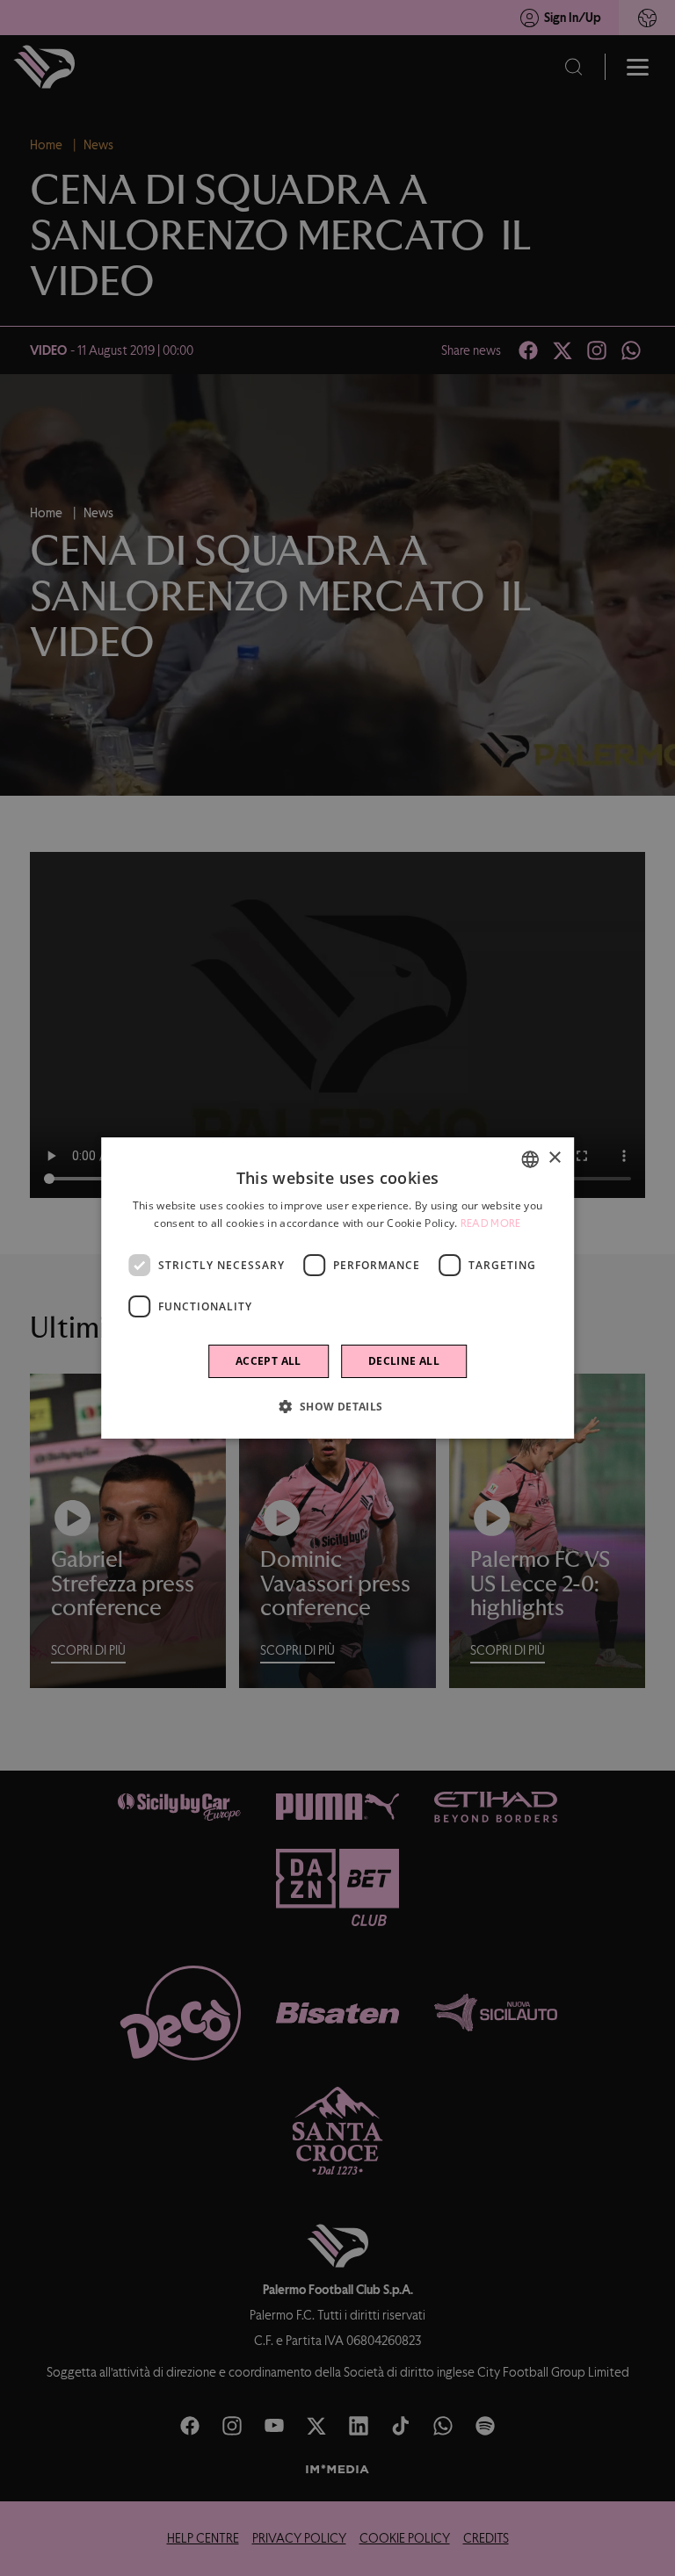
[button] (337, 1406)
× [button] (554, 1158)
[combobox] (530, 1159)
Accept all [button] (269, 1361)
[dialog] (337, 1288)
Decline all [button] (404, 1361)
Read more (491, 1223)
